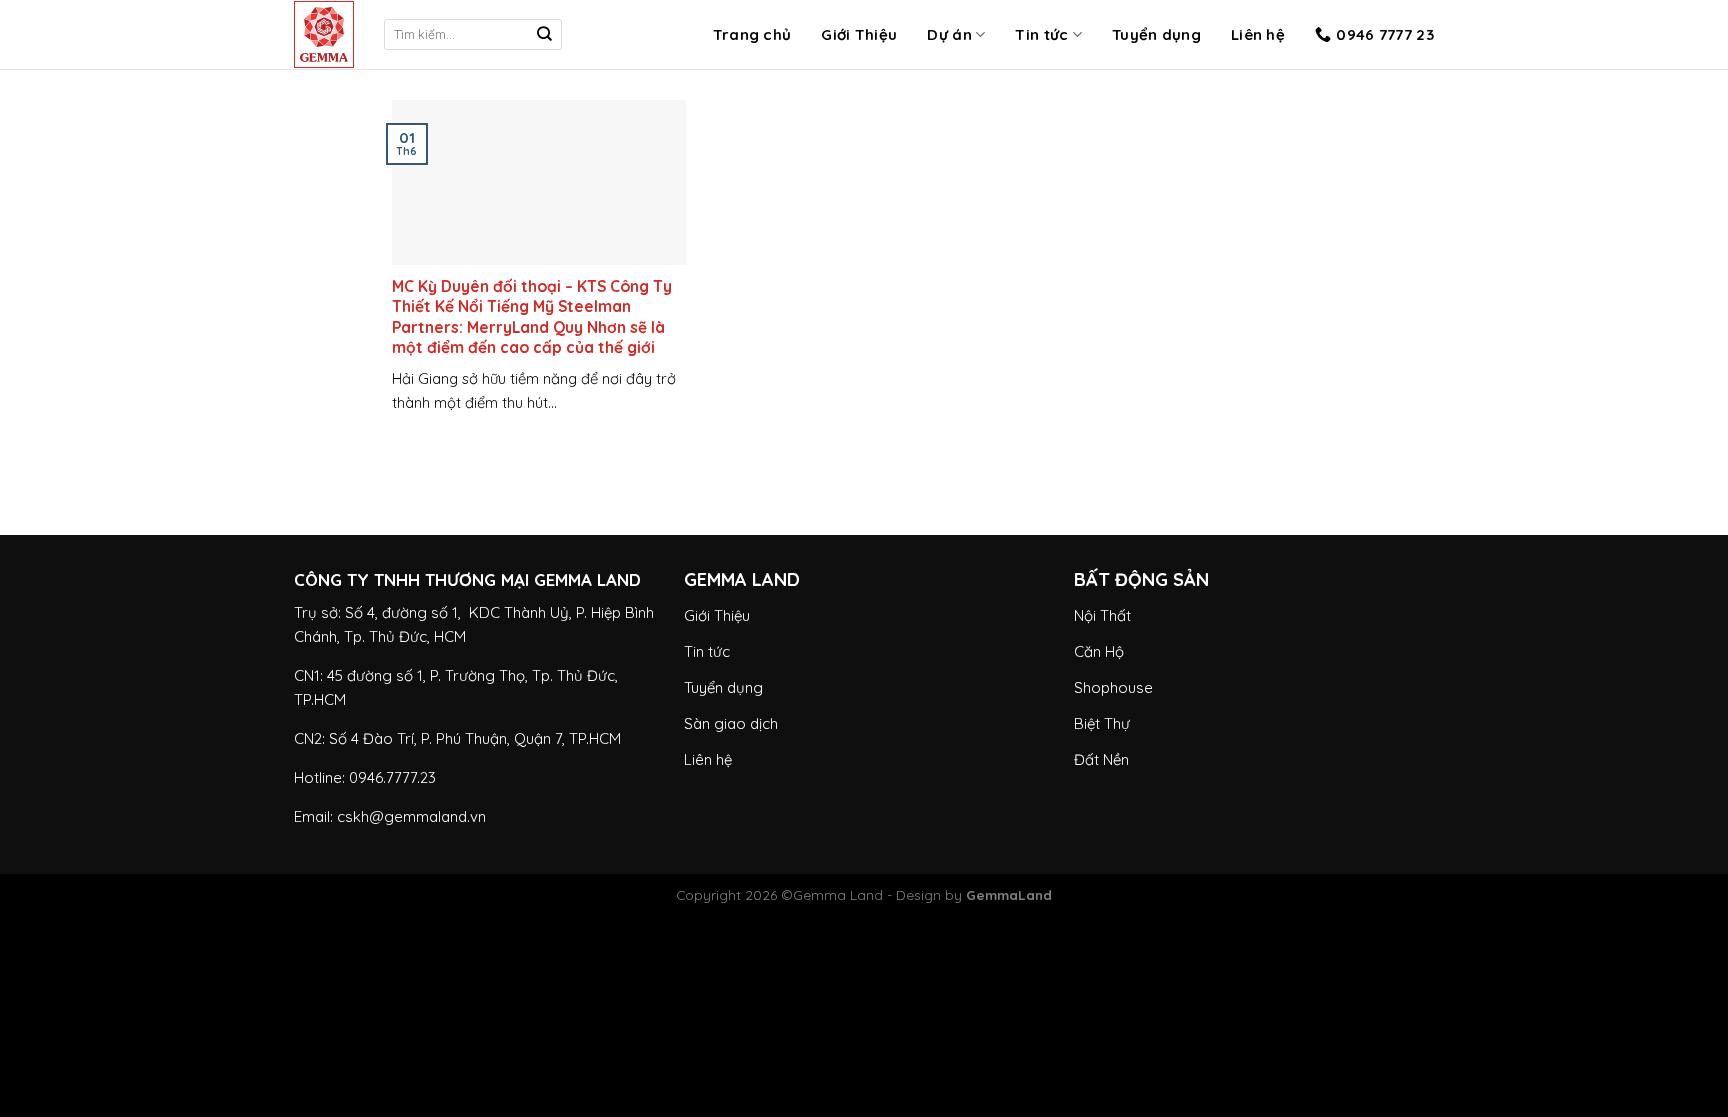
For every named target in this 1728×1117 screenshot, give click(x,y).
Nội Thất (1102, 615)
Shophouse (1113, 687)
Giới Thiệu (859, 34)
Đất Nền (1101, 759)
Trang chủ (752, 34)
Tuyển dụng (1156, 34)
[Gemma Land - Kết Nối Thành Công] (324, 34)
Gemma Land (838, 894)
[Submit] (545, 35)
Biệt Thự (1102, 723)
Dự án (949, 34)
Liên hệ (1258, 34)
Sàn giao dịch (731, 723)
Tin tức (1041, 34)
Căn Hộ (1099, 651)
